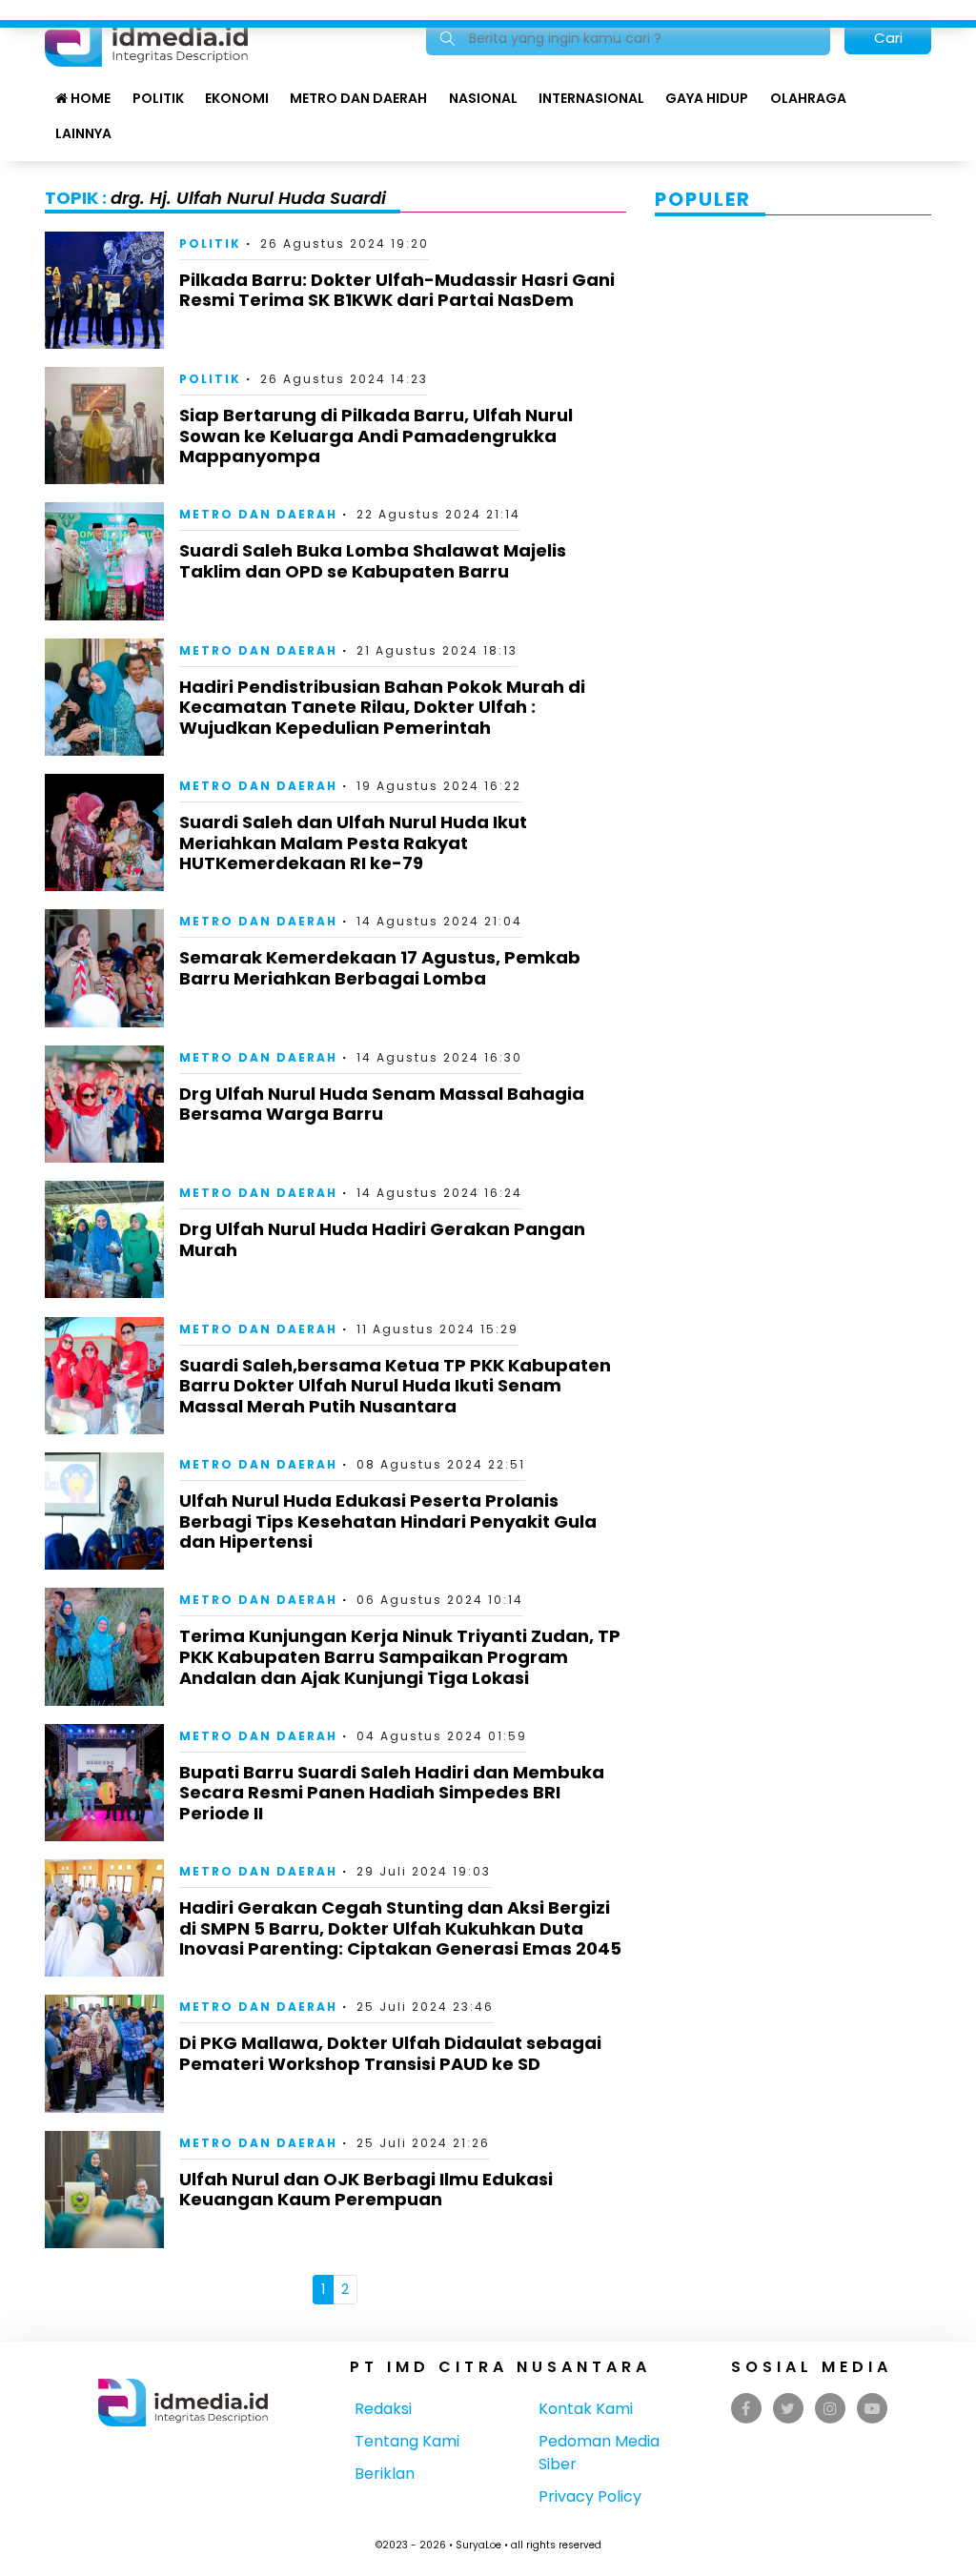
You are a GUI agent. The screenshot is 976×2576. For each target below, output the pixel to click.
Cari (888, 38)
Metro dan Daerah (358, 98)
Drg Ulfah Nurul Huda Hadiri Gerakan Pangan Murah (382, 1239)
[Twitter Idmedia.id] (788, 2409)
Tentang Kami (407, 2441)
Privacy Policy (590, 2496)
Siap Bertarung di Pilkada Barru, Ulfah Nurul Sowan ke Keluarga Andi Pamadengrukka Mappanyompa (376, 436)
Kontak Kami (586, 2409)
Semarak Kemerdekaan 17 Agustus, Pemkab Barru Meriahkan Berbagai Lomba (380, 968)
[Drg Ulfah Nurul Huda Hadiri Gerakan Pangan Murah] (104, 1238)
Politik (158, 98)
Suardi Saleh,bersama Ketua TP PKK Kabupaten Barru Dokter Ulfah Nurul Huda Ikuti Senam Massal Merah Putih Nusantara (395, 1386)
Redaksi (383, 2409)
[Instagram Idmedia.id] (830, 2409)
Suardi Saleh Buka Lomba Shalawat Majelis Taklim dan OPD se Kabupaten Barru (373, 561)
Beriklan (385, 2474)
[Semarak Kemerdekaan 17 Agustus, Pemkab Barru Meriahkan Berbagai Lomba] (104, 967)
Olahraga (808, 98)
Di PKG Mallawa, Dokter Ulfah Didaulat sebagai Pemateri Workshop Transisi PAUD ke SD (390, 2053)
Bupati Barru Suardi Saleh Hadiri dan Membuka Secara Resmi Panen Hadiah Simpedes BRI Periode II (392, 1793)
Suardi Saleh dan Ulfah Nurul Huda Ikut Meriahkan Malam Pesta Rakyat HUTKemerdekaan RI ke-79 (353, 842)
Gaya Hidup (707, 98)
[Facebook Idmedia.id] (746, 2409)
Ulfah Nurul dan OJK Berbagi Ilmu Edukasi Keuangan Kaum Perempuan (366, 2190)
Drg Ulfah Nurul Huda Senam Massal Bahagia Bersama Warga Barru (382, 1104)
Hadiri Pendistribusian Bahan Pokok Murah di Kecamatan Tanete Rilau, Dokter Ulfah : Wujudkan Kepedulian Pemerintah (382, 707)
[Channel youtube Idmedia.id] (872, 2409)
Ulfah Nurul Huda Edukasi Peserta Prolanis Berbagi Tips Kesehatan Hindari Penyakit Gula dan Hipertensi (388, 1521)
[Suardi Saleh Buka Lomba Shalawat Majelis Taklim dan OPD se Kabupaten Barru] (104, 560)
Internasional (591, 98)
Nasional (483, 98)
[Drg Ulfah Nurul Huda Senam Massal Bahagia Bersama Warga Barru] (104, 1103)
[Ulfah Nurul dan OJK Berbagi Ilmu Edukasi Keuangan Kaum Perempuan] (104, 2189)
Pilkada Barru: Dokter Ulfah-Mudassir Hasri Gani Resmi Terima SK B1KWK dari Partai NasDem (397, 290)
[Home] (146, 37)
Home (89, 98)
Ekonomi (237, 98)
